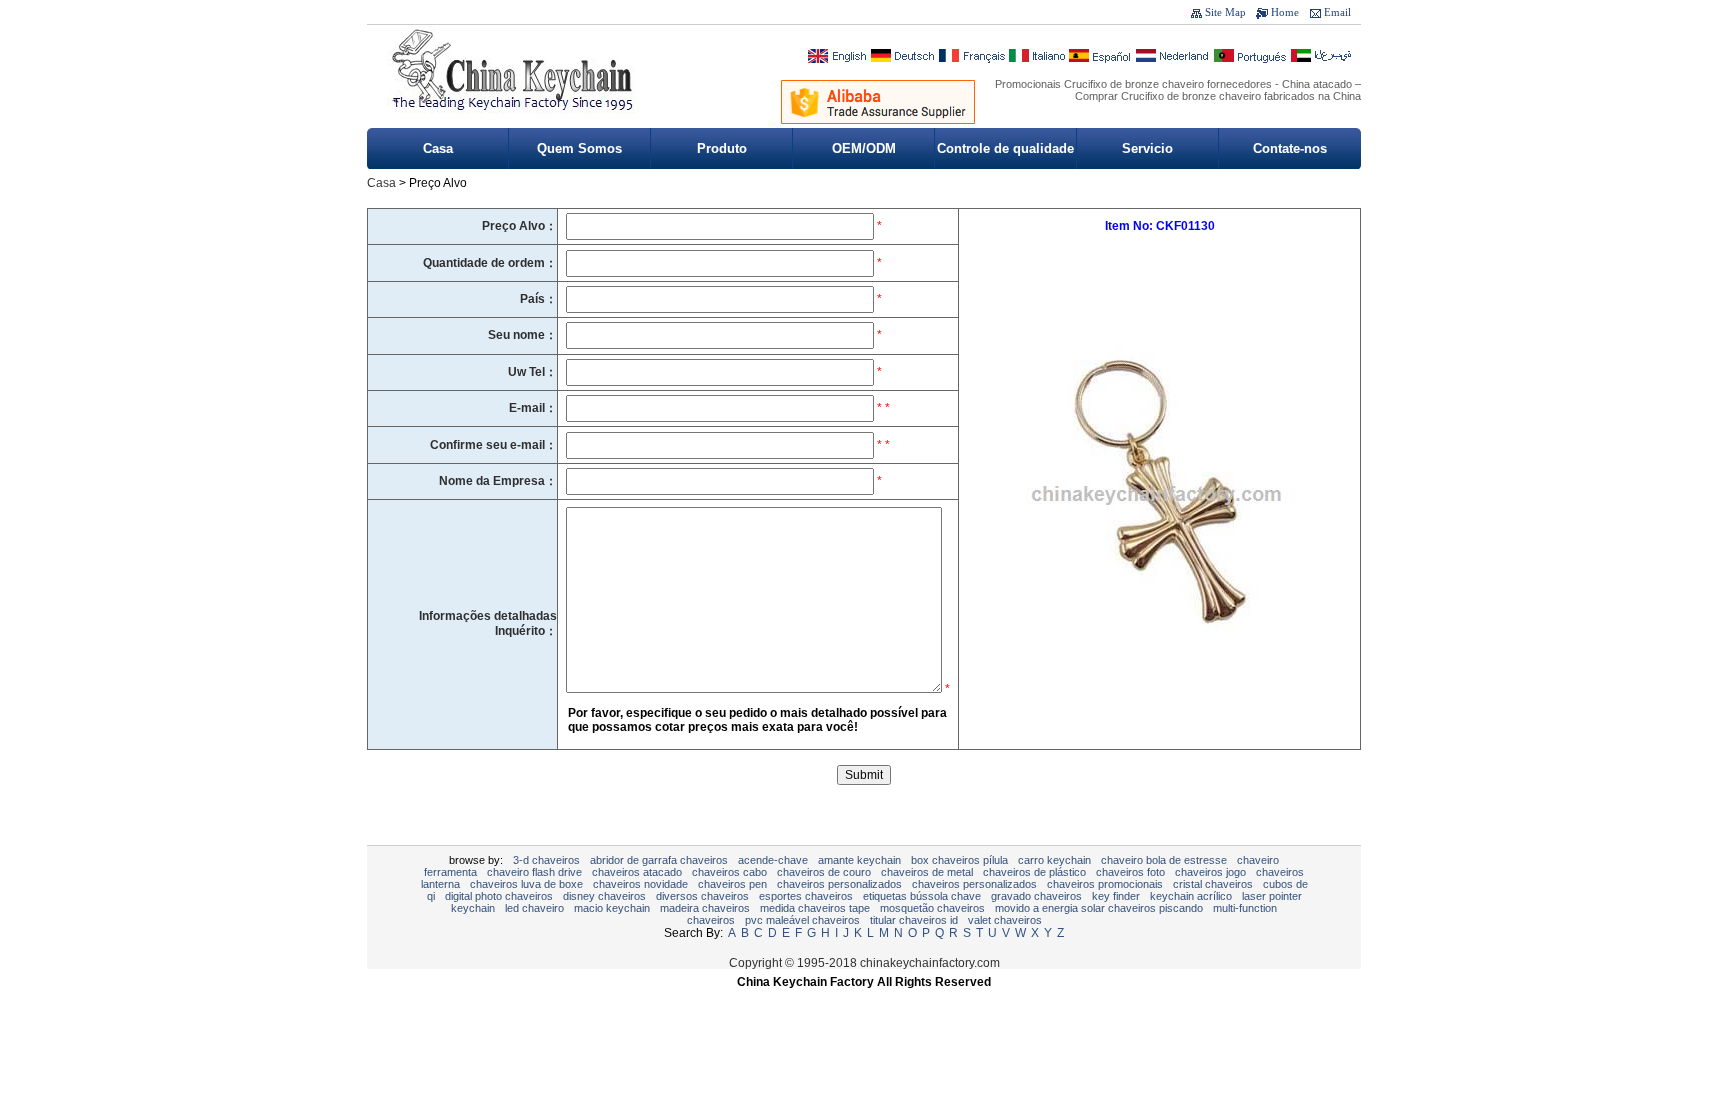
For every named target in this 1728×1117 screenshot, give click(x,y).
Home (1285, 12)
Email (1337, 12)
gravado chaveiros (1036, 896)
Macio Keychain (612, 908)
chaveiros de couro (824, 872)
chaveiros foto (1130, 872)
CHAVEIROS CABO (729, 872)
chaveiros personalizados (839, 884)
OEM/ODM (864, 148)
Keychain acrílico (1191, 896)
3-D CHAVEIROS (546, 860)
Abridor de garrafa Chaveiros (659, 860)
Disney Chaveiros (604, 896)
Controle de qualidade (1005, 148)
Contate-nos (1290, 148)
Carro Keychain (1054, 860)
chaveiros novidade (640, 884)
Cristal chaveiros (1213, 884)
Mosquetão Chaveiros (932, 908)
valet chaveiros (1005, 920)
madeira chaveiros (705, 908)
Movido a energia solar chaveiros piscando (1099, 908)
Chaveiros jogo (1210, 872)
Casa (438, 148)
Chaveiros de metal (927, 872)
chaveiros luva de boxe (526, 884)
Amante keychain (859, 860)
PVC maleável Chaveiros (802, 920)
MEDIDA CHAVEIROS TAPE (815, 908)
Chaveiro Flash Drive (534, 872)
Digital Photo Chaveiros (499, 896)
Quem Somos (579, 148)
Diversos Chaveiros (702, 896)
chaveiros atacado (637, 872)
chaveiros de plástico (1034, 872)
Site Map (1225, 12)
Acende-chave (773, 860)
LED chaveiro (534, 908)
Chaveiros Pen (732, 884)
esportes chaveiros (806, 896)
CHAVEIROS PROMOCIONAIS (1105, 884)
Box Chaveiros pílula (959, 860)
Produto (722, 148)
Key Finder (1116, 896)
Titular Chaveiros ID (914, 920)
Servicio (1147, 148)
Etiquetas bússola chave (922, 896)
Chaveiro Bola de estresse (1164, 860)
